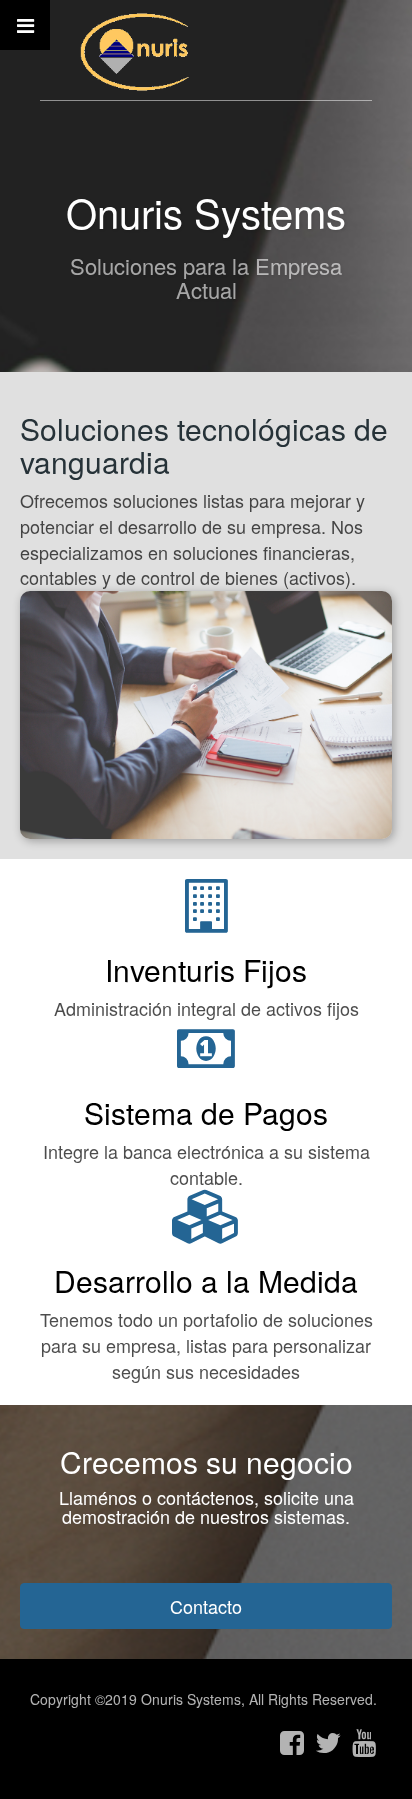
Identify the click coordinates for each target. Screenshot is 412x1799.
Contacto (206, 1606)
